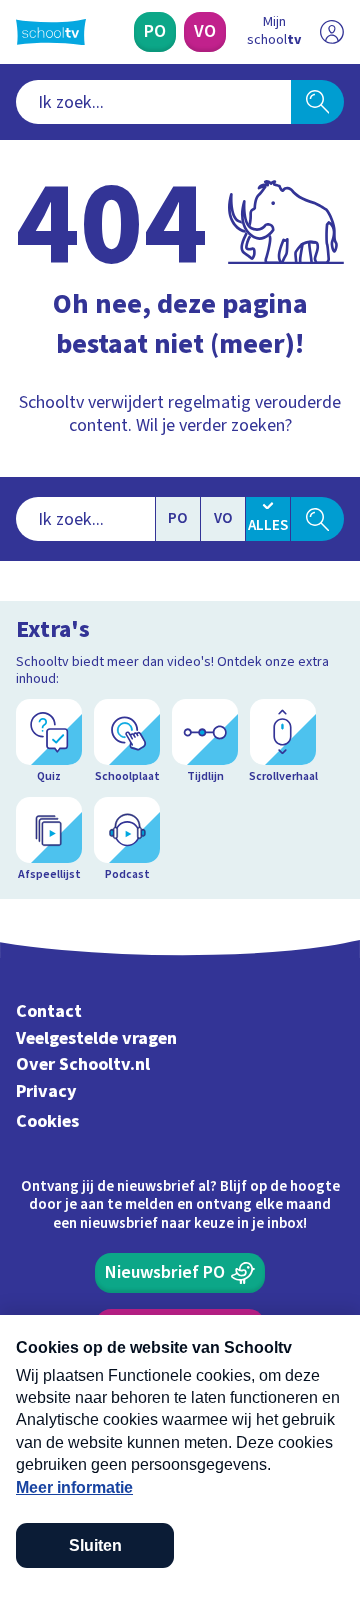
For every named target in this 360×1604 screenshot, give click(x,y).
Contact (49, 1011)
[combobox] (153, 102)
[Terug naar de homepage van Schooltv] (51, 32)
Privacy (46, 1091)
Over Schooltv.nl (83, 1064)
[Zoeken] (317, 102)
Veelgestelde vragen (96, 1038)
